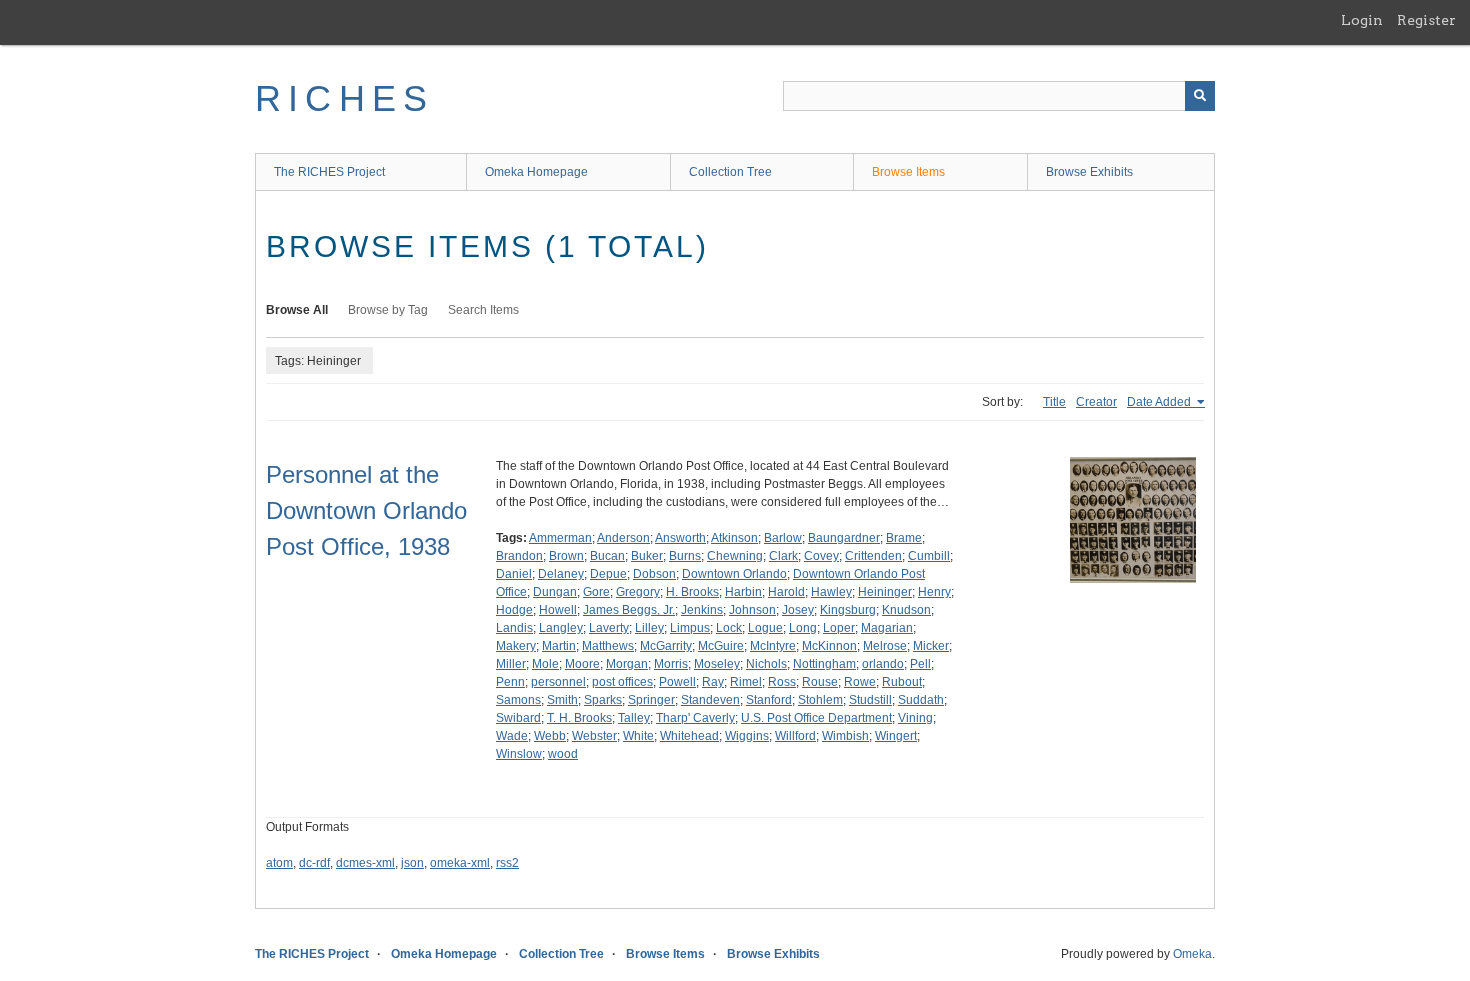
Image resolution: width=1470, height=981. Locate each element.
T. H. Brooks (579, 718)
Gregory (638, 592)
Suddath (921, 700)
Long (803, 628)
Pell (920, 664)
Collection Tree (730, 172)
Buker (647, 556)
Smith (562, 700)
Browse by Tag (388, 310)
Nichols (766, 664)
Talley (634, 718)
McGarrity (666, 646)
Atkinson (734, 538)
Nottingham (824, 664)
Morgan (627, 664)
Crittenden (873, 556)
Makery (516, 646)
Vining (915, 718)
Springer (651, 700)
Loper (839, 628)
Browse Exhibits (1089, 172)
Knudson (906, 610)
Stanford (769, 700)
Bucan (607, 556)
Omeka (1192, 954)
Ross (782, 682)
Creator (1096, 402)
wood (563, 754)
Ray (713, 682)
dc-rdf (314, 863)
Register (1426, 20)
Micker (931, 646)
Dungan (555, 592)
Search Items (483, 310)
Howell (558, 610)
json (412, 863)
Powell (677, 682)
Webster (594, 736)
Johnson (752, 610)
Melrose (885, 646)
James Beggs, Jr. (629, 610)
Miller (511, 664)
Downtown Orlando (734, 574)
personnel (558, 682)
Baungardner (844, 538)
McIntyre (773, 646)
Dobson (654, 574)
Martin (559, 646)
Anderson (623, 538)
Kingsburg (848, 610)
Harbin (743, 592)
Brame (904, 538)
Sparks (603, 700)
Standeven (710, 700)
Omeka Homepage (536, 172)
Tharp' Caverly (695, 718)
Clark (783, 556)
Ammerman (560, 538)
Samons (518, 700)
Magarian (887, 628)
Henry (934, 592)
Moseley (717, 664)
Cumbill (929, 556)
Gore (596, 592)
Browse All (297, 310)
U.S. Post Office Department (816, 718)
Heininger (885, 592)
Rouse (820, 682)
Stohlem (820, 700)
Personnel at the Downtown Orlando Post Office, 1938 (366, 510)
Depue (608, 574)
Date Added (1160, 402)
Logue (765, 628)
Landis (514, 628)
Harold (786, 592)
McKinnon (829, 646)
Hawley (831, 592)
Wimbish (845, 736)
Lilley (649, 628)
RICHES (344, 98)
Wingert (896, 736)
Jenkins (702, 610)
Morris (671, 664)
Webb (550, 736)
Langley (561, 628)
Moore (582, 664)
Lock (729, 628)
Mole (545, 664)
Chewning (735, 556)
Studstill (870, 700)
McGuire (721, 646)
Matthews (608, 646)
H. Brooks (692, 592)
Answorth (680, 538)
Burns (685, 556)
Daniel (514, 574)
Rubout (902, 682)
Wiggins (747, 736)
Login (1362, 20)
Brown (566, 556)
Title (1054, 402)
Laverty (609, 628)
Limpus (690, 628)
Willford (795, 736)
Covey (821, 556)
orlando (883, 664)
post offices (622, 682)
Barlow (783, 538)
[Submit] (1200, 96)
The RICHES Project (329, 172)
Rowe (860, 682)
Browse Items (908, 172)
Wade (512, 736)
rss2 (507, 863)
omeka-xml (460, 863)
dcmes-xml (365, 863)
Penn (510, 682)
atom (279, 863)
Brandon (519, 556)
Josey (798, 610)
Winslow (519, 754)
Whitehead (689, 736)
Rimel (746, 682)
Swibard (518, 718)
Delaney (561, 574)
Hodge (514, 610)
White (638, 736)
